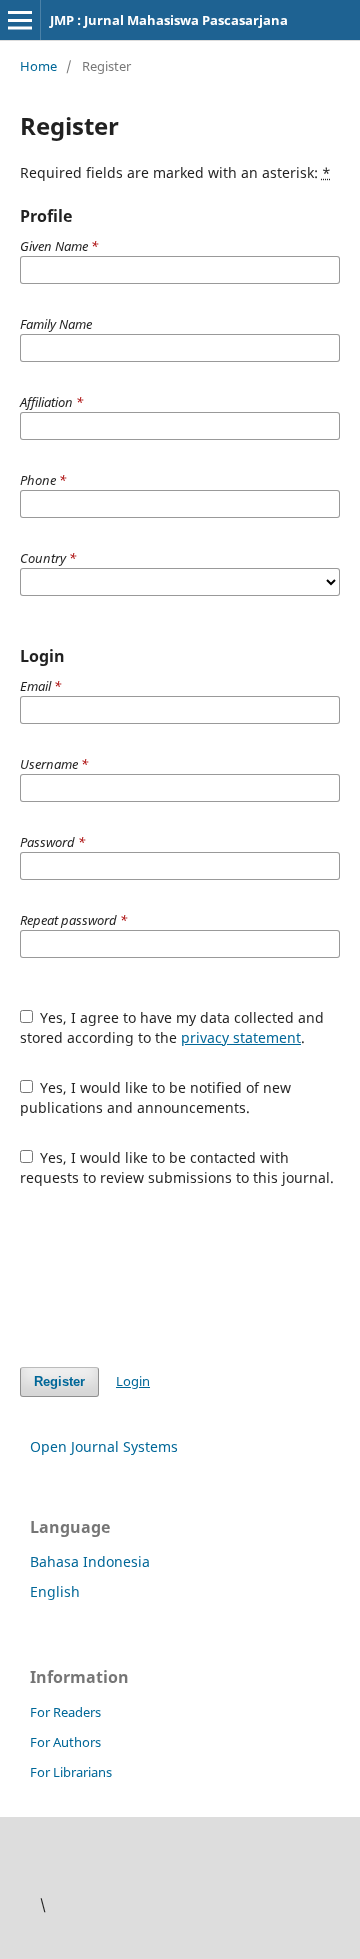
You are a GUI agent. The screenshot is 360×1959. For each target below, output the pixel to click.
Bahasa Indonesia (90, 1561)
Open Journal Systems (104, 1446)
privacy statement (241, 1037)
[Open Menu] (20, 20)
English (55, 1591)
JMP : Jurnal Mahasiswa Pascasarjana (169, 20)
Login (133, 1381)
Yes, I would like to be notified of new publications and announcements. (156, 1097)
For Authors (65, 1742)
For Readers (65, 1712)
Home (38, 66)
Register (59, 1381)
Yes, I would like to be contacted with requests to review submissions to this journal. (177, 1167)
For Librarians (71, 1772)
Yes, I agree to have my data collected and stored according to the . (172, 1027)
